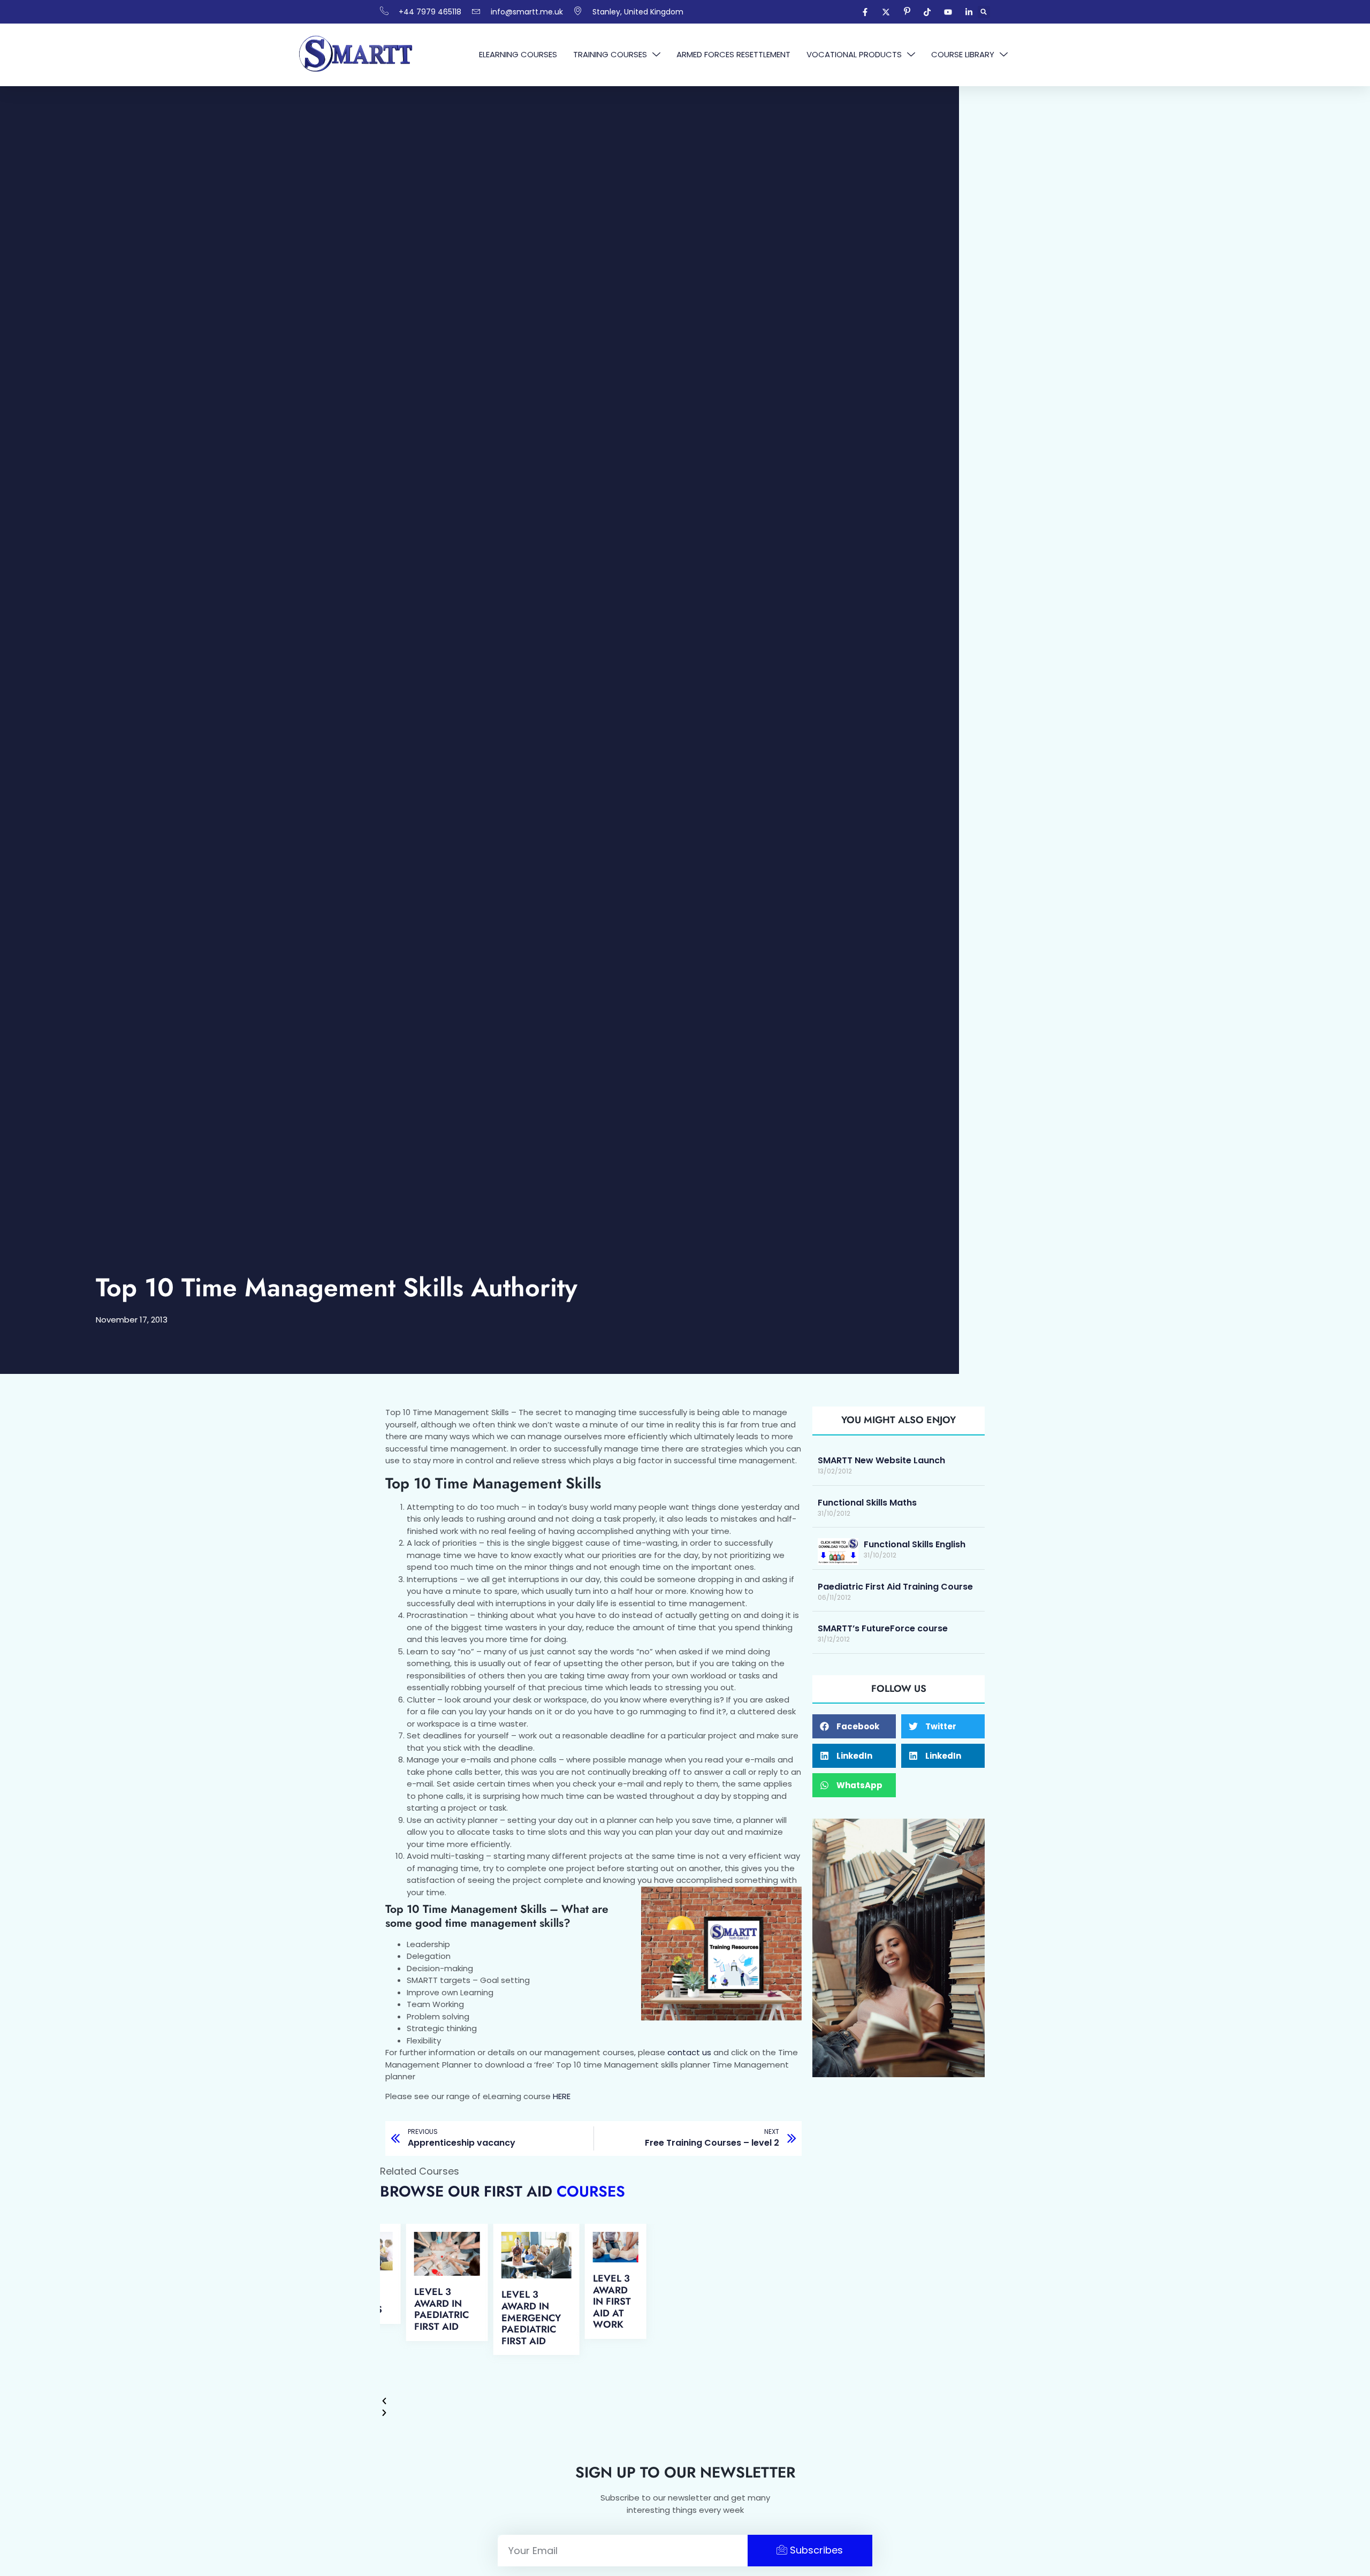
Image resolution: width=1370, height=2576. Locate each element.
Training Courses (610, 54)
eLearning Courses (518, 54)
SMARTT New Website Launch (881, 1460)
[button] (984, 12)
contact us (689, 2052)
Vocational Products (854, 54)
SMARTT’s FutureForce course (883, 1628)
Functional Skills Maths (867, 1503)
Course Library (963, 54)
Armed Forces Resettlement (733, 54)
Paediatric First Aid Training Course (895, 1587)
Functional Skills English (915, 1544)
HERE (562, 2096)
